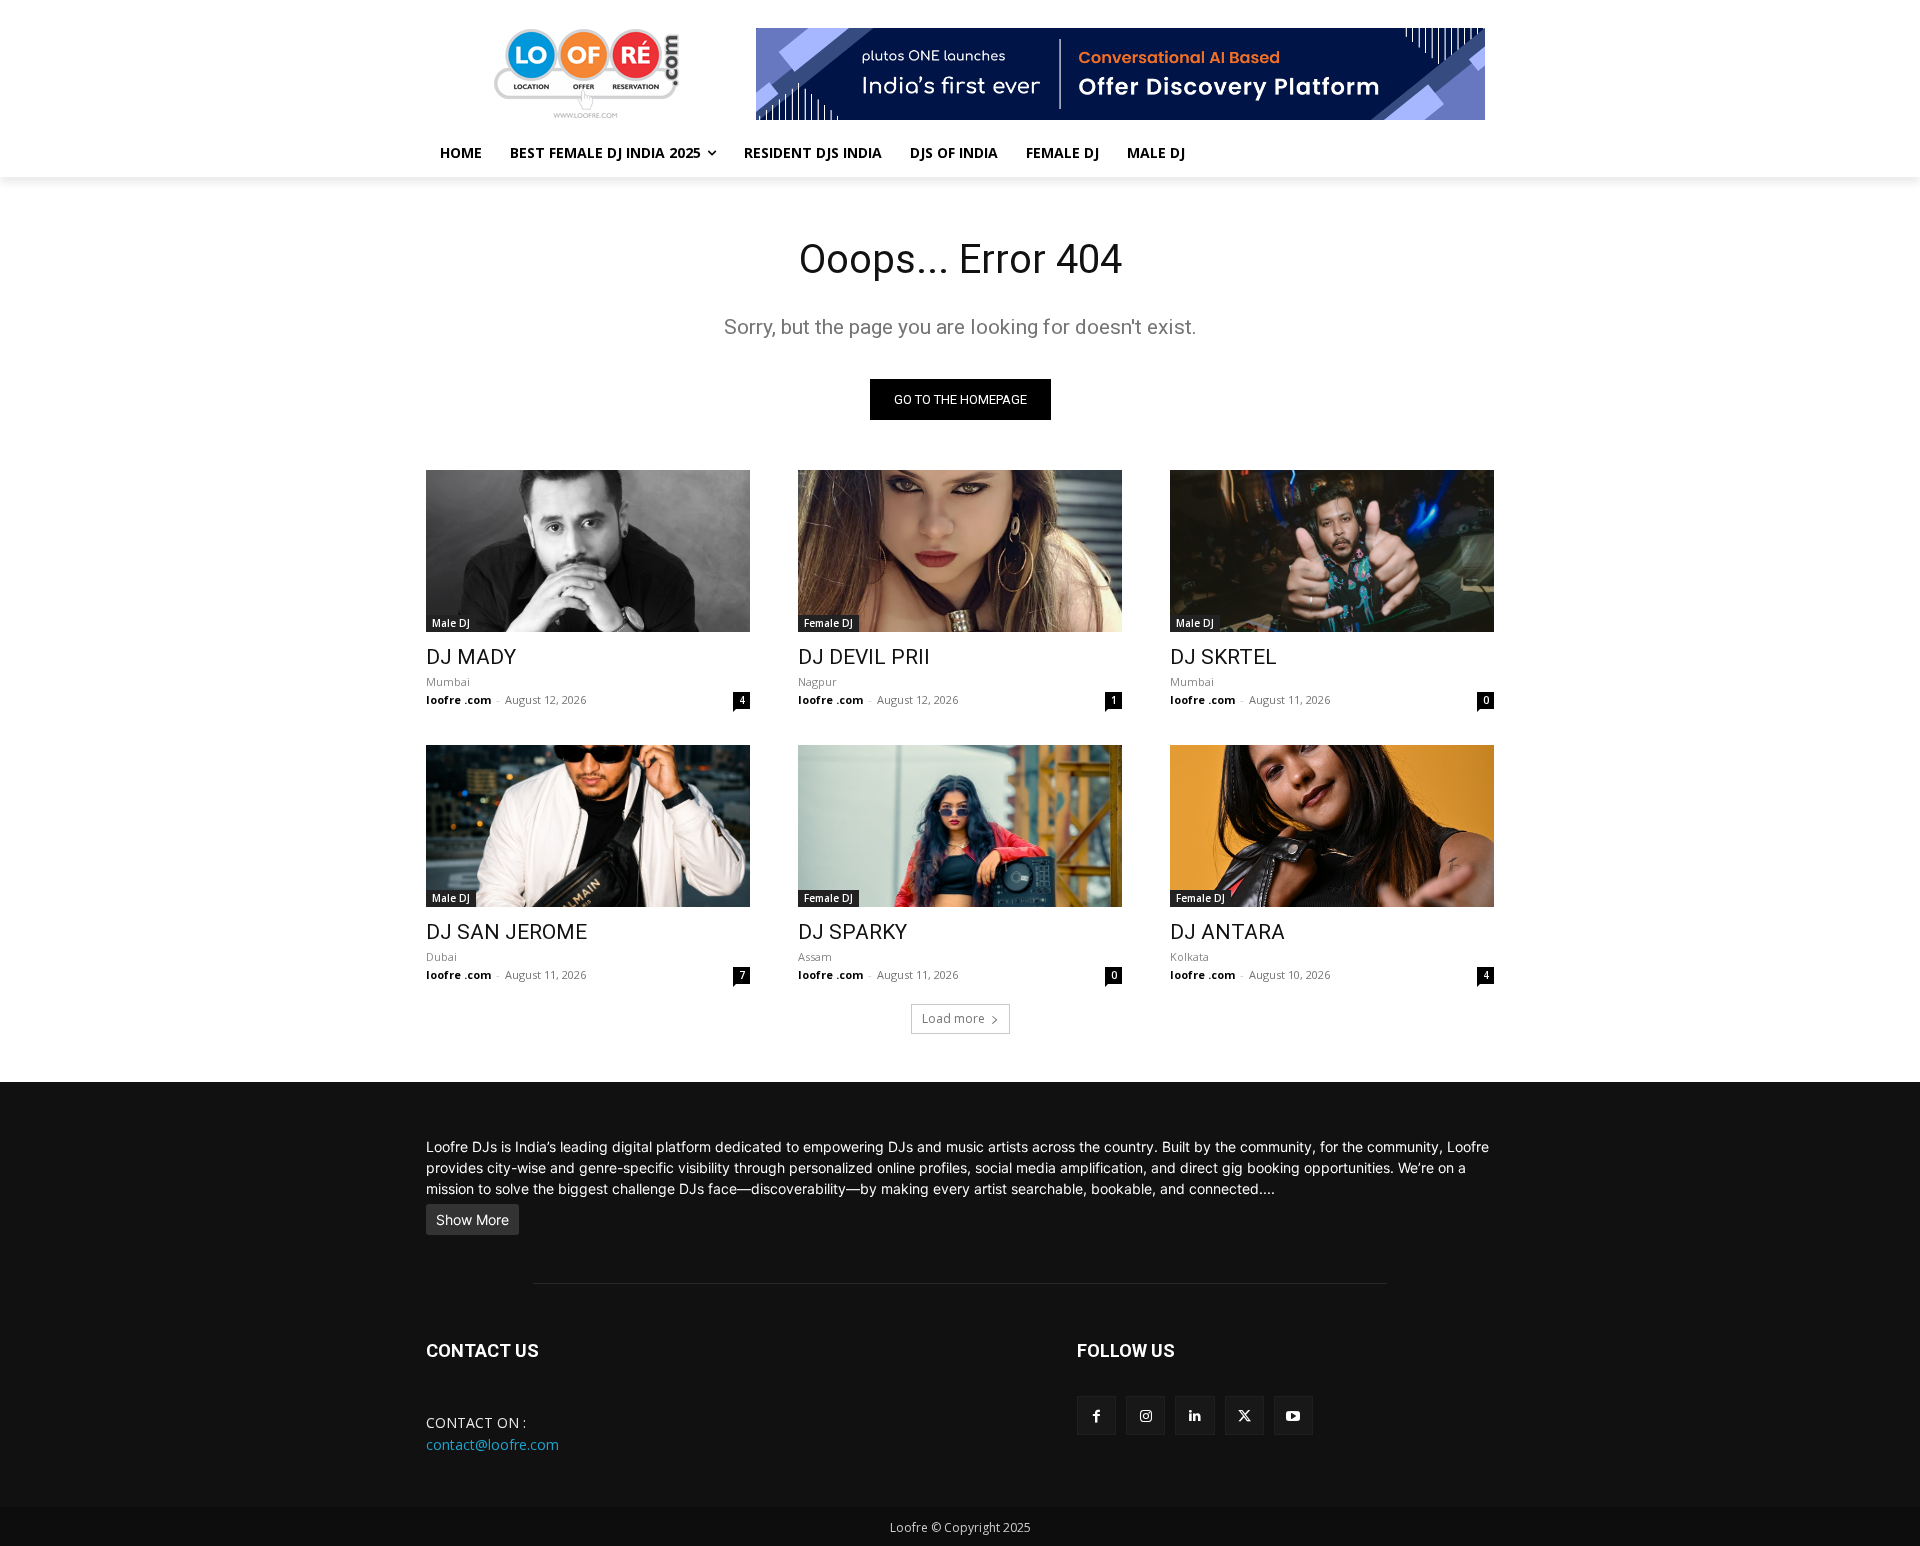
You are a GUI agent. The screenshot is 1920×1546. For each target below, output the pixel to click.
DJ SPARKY (852, 932)
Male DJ (451, 623)
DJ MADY (471, 657)
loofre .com (458, 699)
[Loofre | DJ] (586, 73)
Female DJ (828, 623)
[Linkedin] (1194, 1415)
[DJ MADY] (588, 551)
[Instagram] (1145, 1415)
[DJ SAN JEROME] (588, 826)
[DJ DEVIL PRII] (960, 551)
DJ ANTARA (1227, 932)
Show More (472, 1219)
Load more (953, 1018)
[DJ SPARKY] (960, 826)
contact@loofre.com (492, 1444)
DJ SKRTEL (1223, 657)
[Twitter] (1244, 1415)
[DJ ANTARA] (1332, 826)
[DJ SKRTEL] (1332, 551)
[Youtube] (1293, 1415)
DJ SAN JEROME (506, 932)
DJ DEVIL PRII (864, 657)
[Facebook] (1096, 1415)
